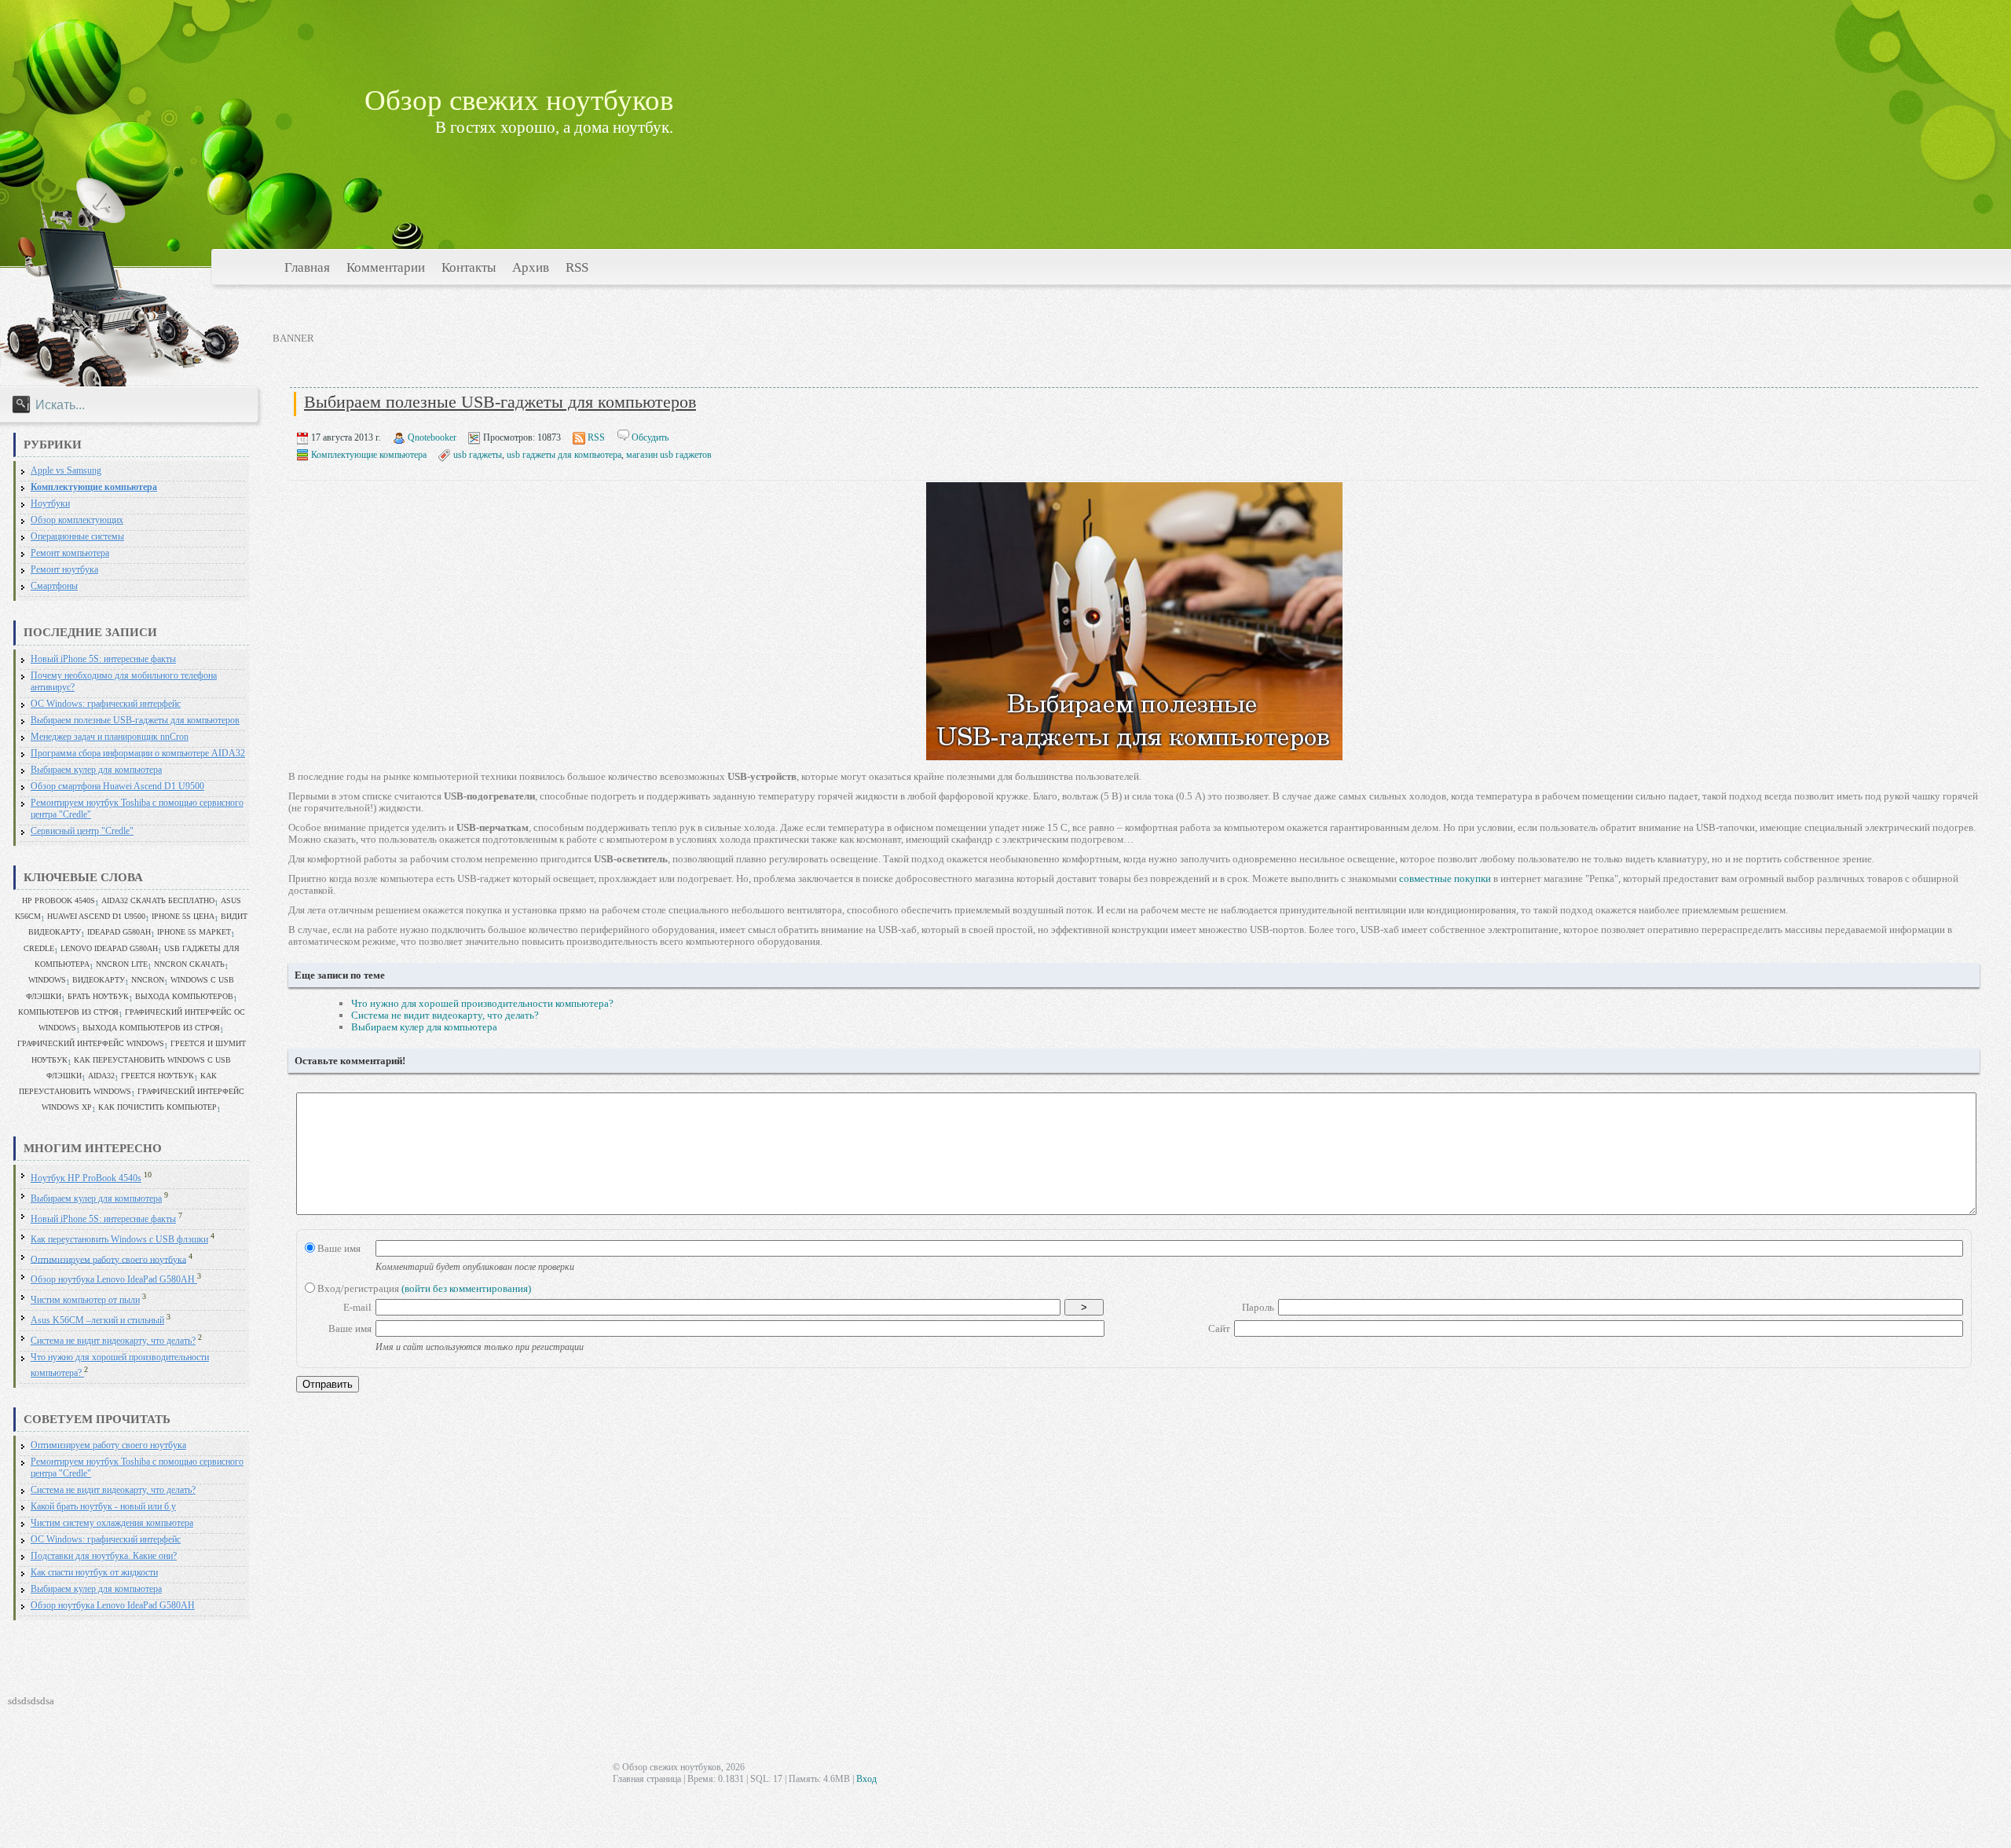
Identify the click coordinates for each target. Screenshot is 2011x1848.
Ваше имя (338, 1248)
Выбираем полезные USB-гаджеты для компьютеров (135, 721)
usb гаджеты (478, 455)
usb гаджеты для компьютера (564, 455)
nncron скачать (189, 964)
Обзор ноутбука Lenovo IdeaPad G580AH (114, 1280)
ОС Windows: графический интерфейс (106, 704)
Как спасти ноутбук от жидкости (94, 1573)
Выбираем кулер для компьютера (96, 770)
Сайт (1219, 1328)
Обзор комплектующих (77, 520)
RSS (596, 437)
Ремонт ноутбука (64, 570)
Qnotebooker (432, 437)
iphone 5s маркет (194, 932)
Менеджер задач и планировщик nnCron (110, 737)
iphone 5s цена (183, 916)
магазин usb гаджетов (669, 455)
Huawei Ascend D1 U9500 (96, 916)
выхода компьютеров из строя (151, 1028)
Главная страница (647, 1779)
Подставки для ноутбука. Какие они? (104, 1556)
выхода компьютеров (184, 996)
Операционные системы (77, 537)
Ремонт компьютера (70, 553)
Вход (866, 1779)
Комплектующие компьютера (94, 487)
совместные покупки (1445, 878)
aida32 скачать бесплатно (158, 900)
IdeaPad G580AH (119, 932)
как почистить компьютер (158, 1107)
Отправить (328, 1384)
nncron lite (122, 964)
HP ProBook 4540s (59, 900)
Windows (47, 980)
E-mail (357, 1307)
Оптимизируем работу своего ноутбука (108, 1259)
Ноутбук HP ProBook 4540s (86, 1178)
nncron (148, 980)
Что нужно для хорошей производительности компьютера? (482, 1003)
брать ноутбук (98, 996)
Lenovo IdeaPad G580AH (109, 948)
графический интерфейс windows (91, 1043)
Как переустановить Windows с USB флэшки (119, 1240)
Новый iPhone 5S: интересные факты (103, 659)
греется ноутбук (158, 1076)
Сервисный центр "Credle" (82, 831)
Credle (39, 948)
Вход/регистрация (423, 1288)
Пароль (1258, 1307)
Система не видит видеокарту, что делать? (113, 1341)
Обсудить (650, 437)
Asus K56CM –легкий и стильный (97, 1321)
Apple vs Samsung (66, 471)
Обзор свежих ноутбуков (519, 100)
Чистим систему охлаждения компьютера (112, 1523)
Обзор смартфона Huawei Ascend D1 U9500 (117, 787)
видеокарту (99, 980)
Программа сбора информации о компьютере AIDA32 (138, 754)
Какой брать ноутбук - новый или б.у (103, 1507)
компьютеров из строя (68, 1012)
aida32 (101, 1076)
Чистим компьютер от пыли (85, 1300)
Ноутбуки (50, 504)
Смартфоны (54, 586)
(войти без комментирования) (466, 1288)
